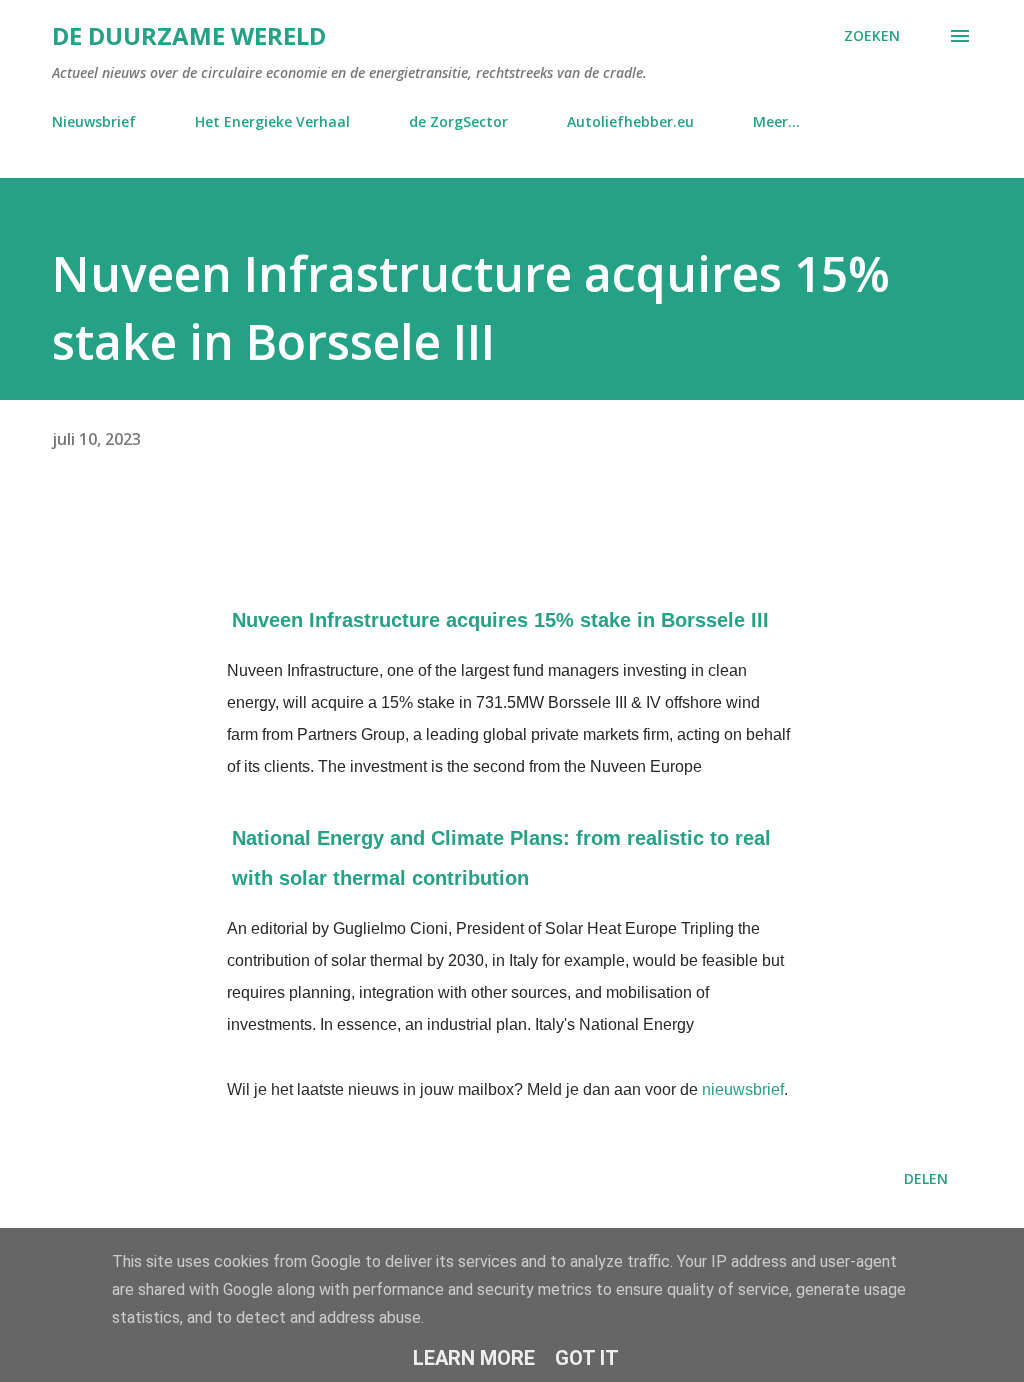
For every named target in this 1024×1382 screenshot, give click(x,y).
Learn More (474, 1358)
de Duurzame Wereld (189, 35)
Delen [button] (926, 1178)
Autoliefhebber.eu (630, 121)
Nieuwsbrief (94, 121)
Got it (587, 1358)
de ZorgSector (458, 121)
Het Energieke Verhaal (272, 121)
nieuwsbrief (743, 1089)
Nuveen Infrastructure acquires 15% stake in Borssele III (500, 620)
